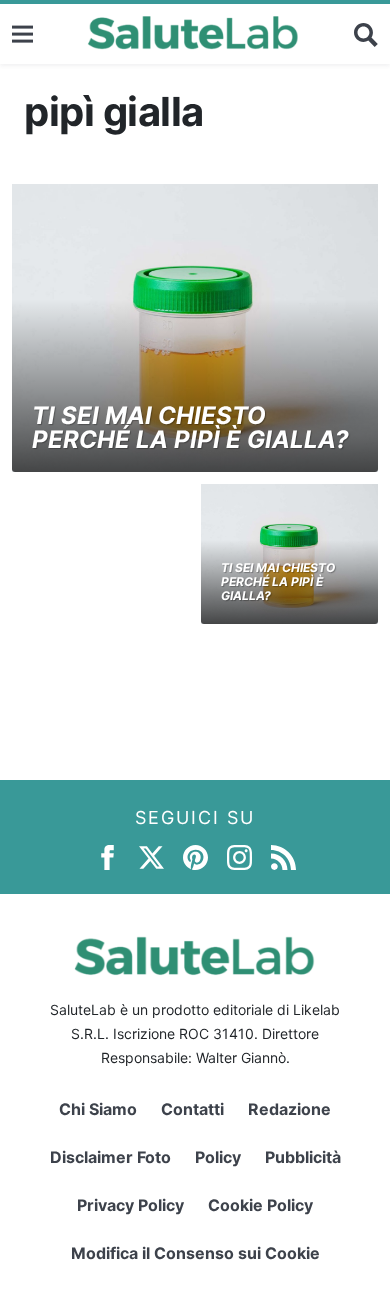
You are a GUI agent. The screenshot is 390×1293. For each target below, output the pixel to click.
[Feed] (283, 856)
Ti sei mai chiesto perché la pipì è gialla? (190, 427)
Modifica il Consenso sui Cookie (195, 1253)
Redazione (289, 1109)
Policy (218, 1157)
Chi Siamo (98, 1109)
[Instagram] (239, 856)
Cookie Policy (260, 1205)
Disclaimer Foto (110, 1157)
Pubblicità (303, 1157)
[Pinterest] (195, 856)
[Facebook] (107, 856)
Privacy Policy (130, 1205)
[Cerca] (366, 34)
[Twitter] (151, 856)
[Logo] (193, 34)
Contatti (192, 1109)
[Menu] (22, 33)
